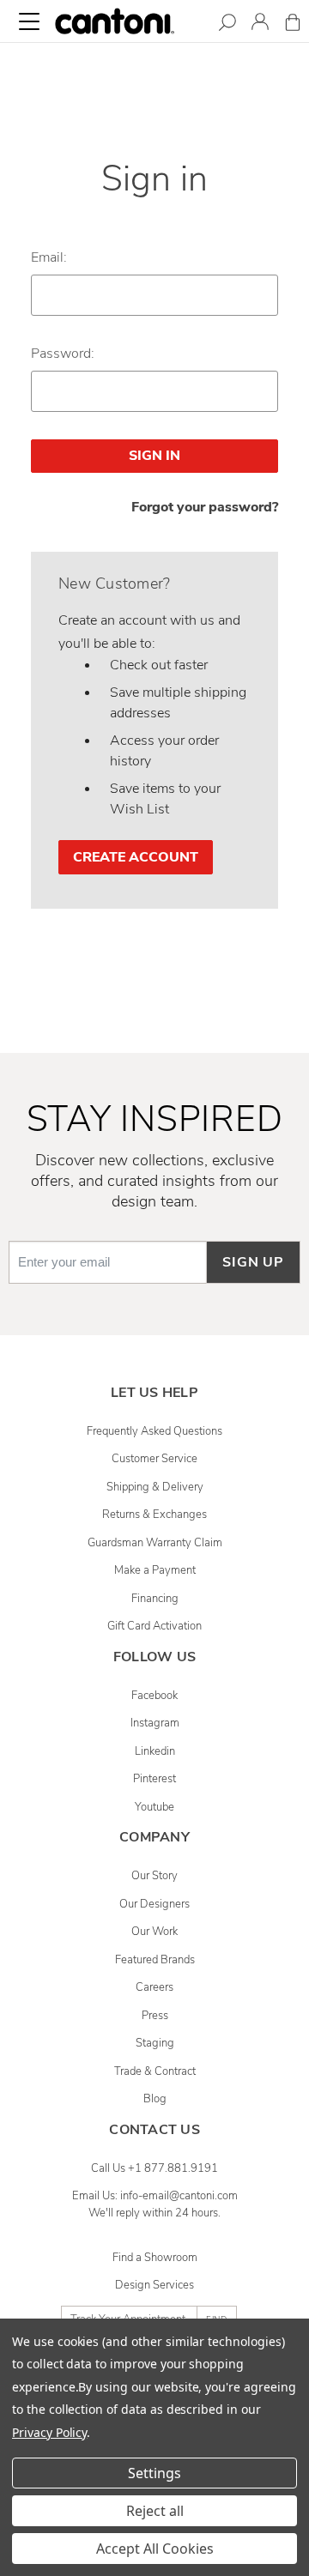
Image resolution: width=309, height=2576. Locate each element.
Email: (49, 257)
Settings (154, 2473)
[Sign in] (260, 24)
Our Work (154, 1932)
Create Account (136, 857)
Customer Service (154, 1459)
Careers (154, 1987)
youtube (154, 1807)
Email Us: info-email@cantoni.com (155, 2196)
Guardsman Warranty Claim (155, 1543)
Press (155, 2016)
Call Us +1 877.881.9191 (154, 2168)
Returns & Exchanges (154, 1515)
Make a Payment (155, 1570)
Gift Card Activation (154, 1626)
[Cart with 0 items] (293, 25)
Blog (155, 2099)
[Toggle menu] (29, 21)
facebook (154, 1696)
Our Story (154, 1876)
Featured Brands (155, 1960)
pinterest (154, 1779)
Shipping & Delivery (155, 1487)
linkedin (155, 1751)
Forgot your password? (205, 507)
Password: (63, 354)
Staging (155, 2043)
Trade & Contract (155, 2071)
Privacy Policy (49, 2432)
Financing (155, 1599)
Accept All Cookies (155, 2549)
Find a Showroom (155, 2258)
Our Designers (154, 1904)
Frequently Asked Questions (154, 1431)
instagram (155, 1723)
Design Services (154, 2285)
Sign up (253, 1262)
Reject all (155, 2511)
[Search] (227, 25)
